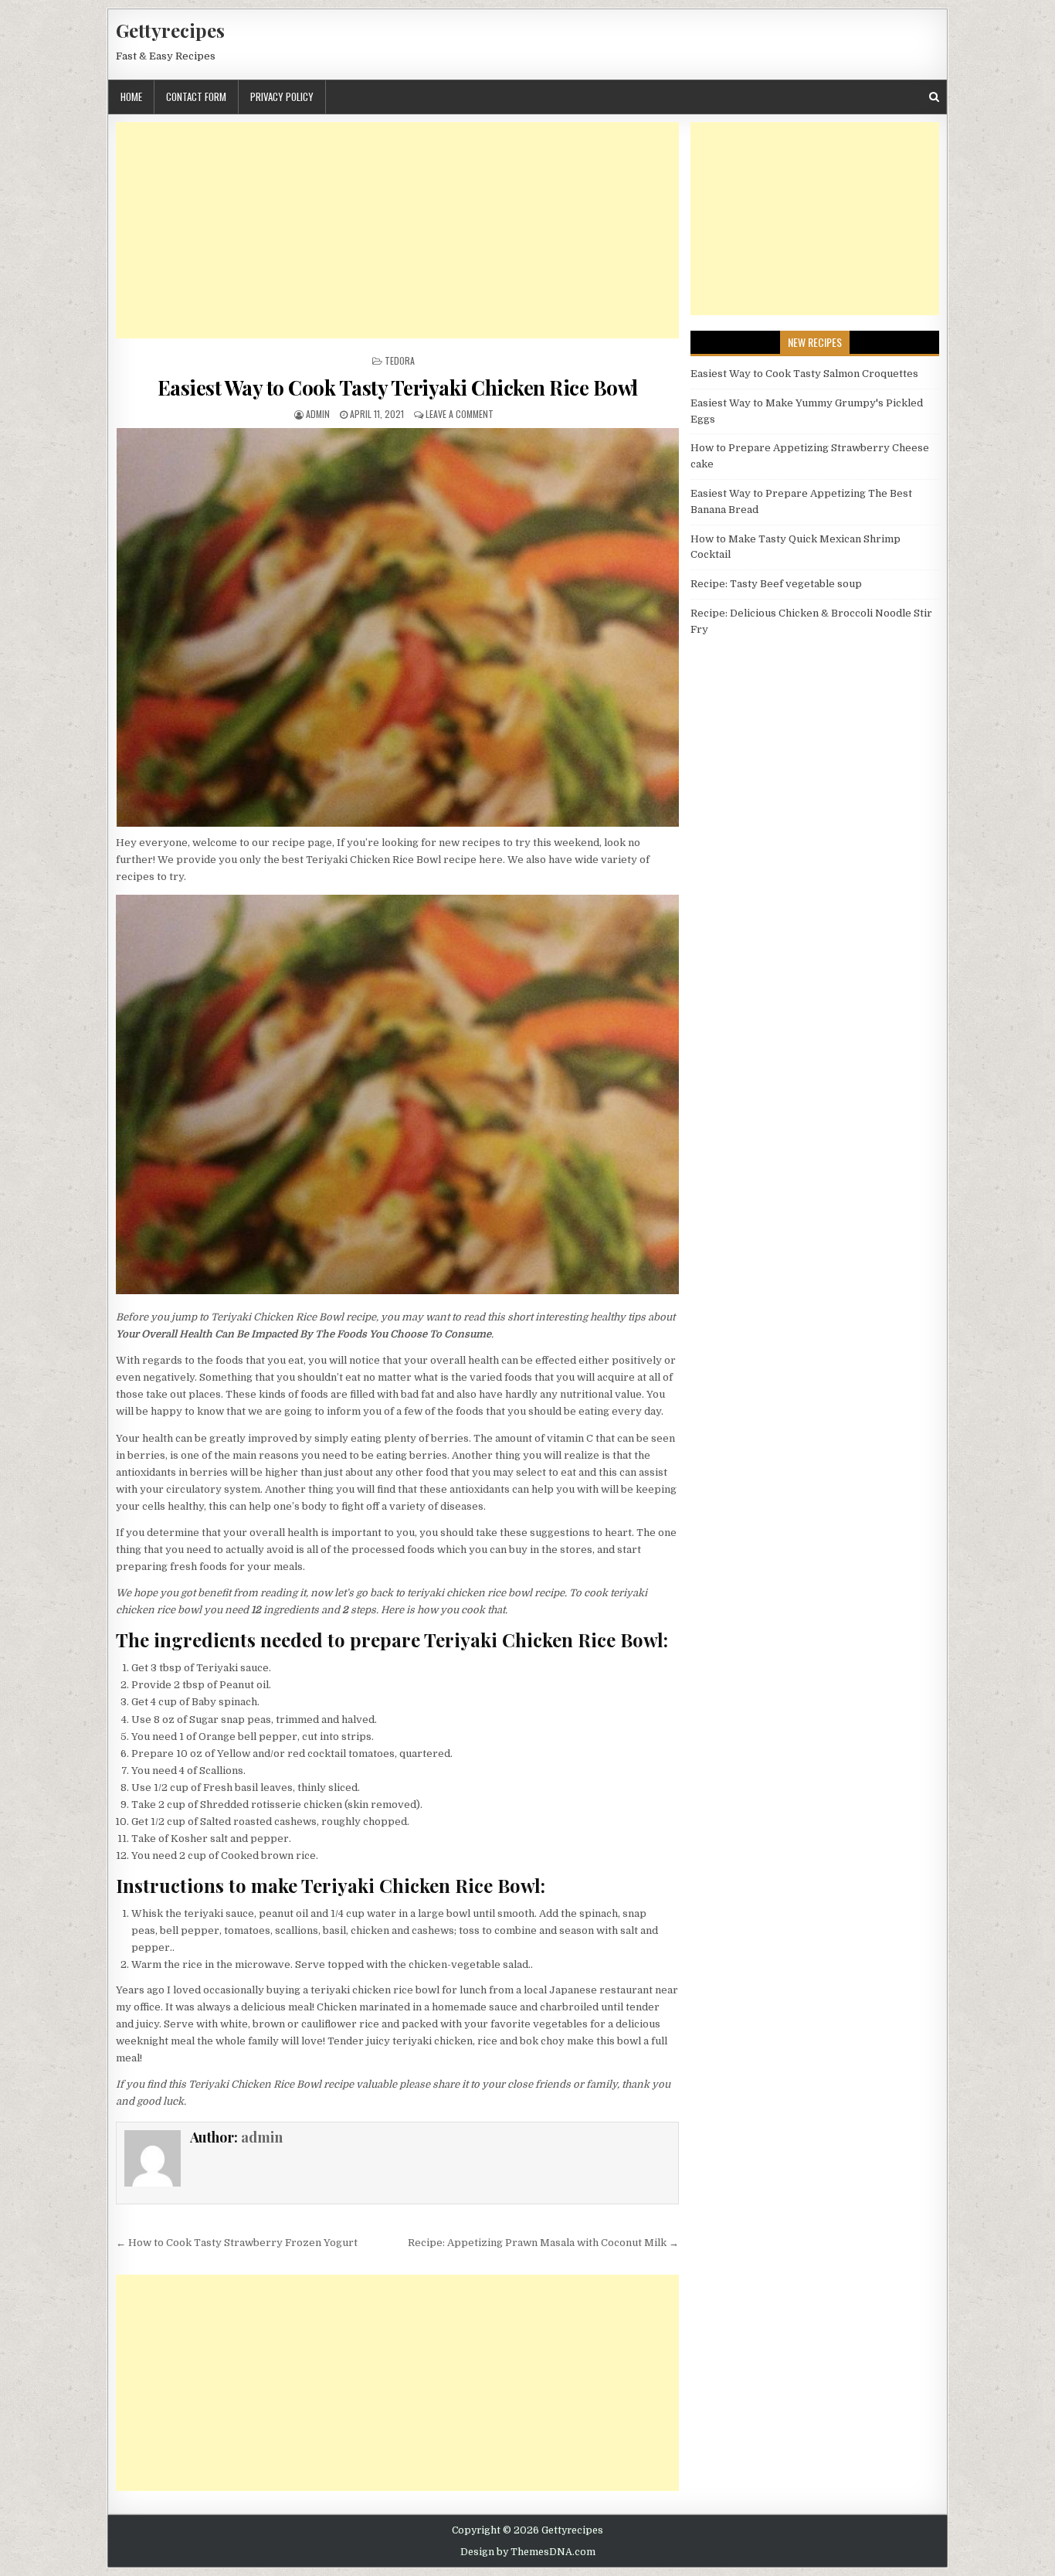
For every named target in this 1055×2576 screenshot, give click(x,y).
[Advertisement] (397, 230)
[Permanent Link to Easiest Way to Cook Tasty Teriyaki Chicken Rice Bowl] (397, 627)
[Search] (934, 97)
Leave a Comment (460, 414)
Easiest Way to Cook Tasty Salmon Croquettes (804, 374)
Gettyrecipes (170, 30)
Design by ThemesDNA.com (528, 2552)
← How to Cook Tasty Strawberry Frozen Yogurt (237, 2243)
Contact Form (196, 97)
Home (131, 97)
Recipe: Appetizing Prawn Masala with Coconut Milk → (543, 2243)
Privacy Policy (282, 97)
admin (318, 414)
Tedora (400, 360)
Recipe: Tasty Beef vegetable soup (776, 584)
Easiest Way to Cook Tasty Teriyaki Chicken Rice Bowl (398, 387)
